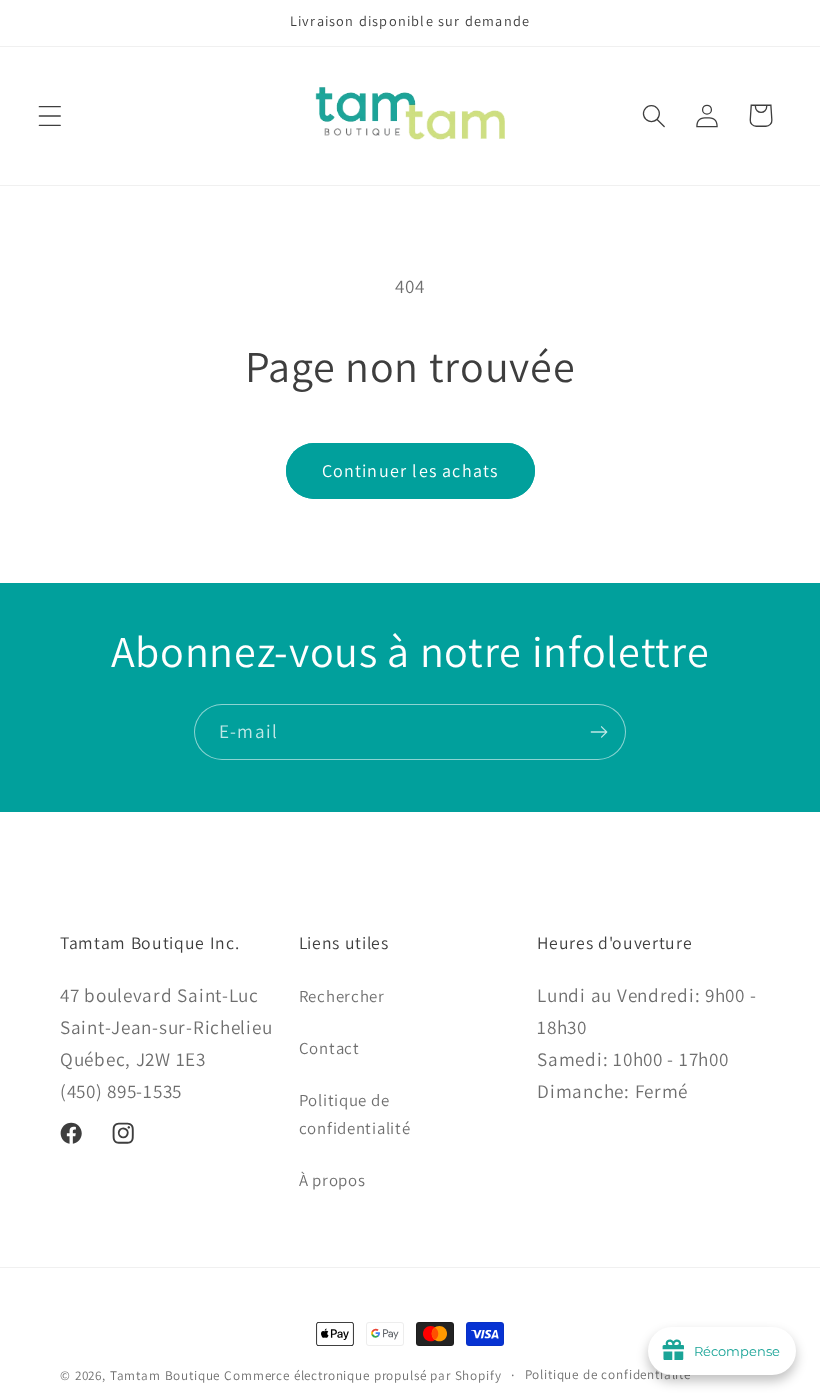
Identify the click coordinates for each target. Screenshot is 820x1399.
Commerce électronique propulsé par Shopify (362, 1375)
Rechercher (342, 996)
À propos (332, 1180)
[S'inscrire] (598, 732)
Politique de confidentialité (355, 1114)
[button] (50, 115)
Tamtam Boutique (165, 1375)
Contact (329, 1048)
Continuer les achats (410, 470)
